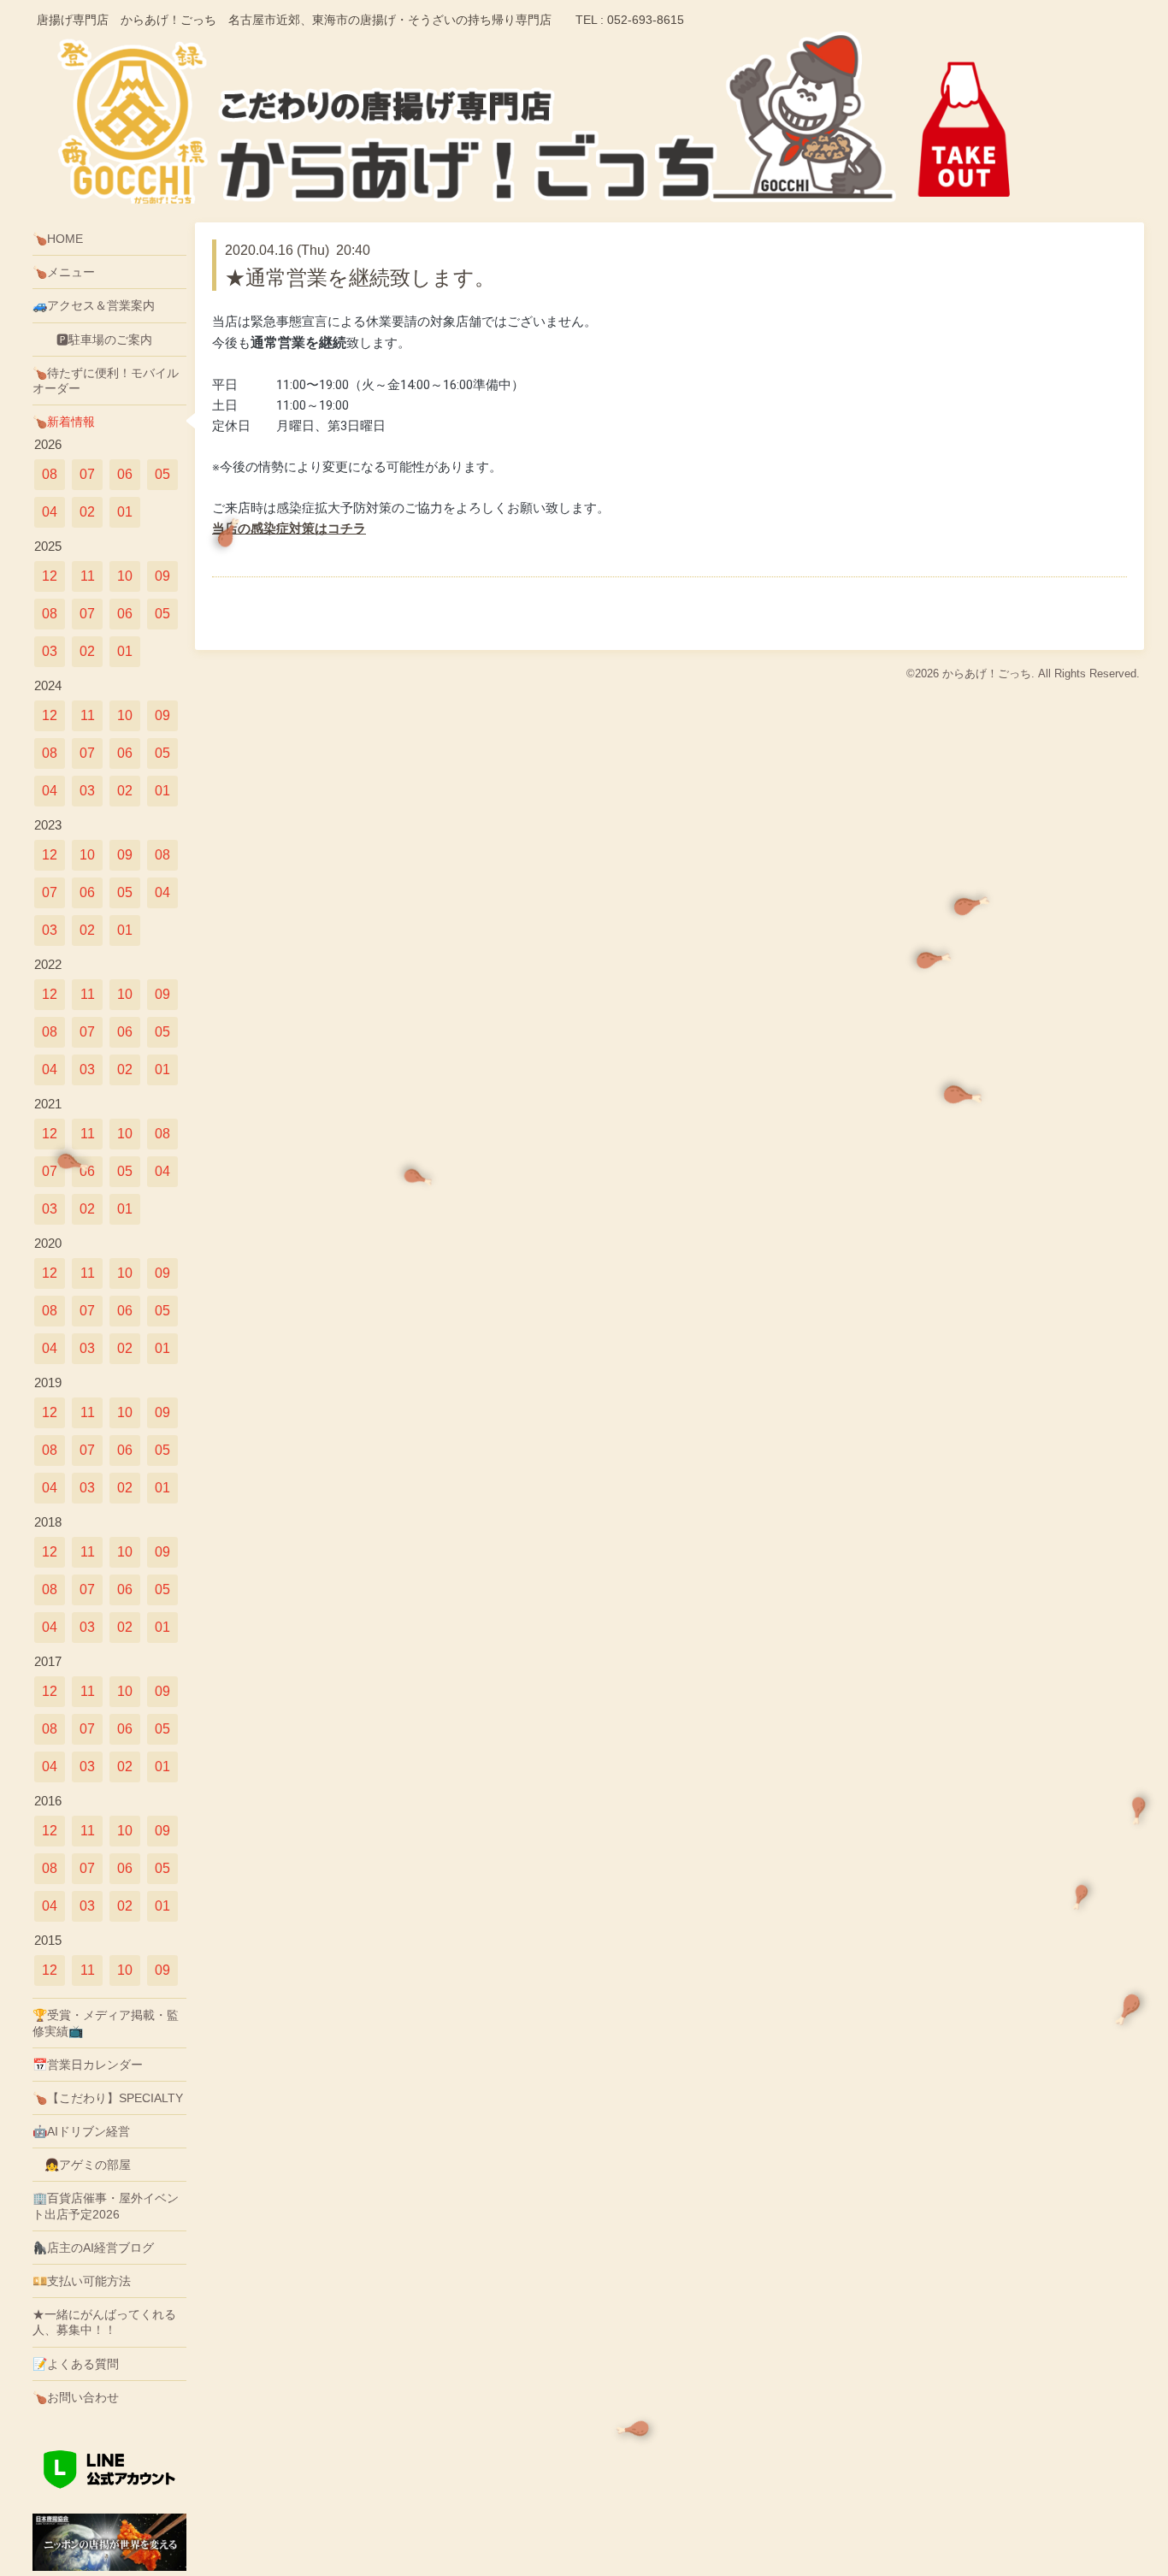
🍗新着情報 (64, 422)
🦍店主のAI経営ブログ (93, 2248)
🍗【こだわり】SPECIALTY (108, 2098)
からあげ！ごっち (987, 674)
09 (162, 576)
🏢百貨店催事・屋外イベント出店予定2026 (106, 2206)
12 (50, 576)
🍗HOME (58, 239)
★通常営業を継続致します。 (360, 278)
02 (87, 512)
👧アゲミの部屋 (82, 2165)
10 (125, 576)
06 (125, 474)
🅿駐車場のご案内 (92, 340)
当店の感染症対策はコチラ (289, 529)
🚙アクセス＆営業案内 (94, 305)
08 (50, 474)
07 (87, 474)
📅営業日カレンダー (88, 2065)
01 (125, 512)
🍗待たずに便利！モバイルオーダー (106, 381)
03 (50, 651)
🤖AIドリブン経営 (81, 2131)
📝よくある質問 (76, 2364)
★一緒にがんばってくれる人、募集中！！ (104, 2322)
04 (50, 512)
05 (162, 474)
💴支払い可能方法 (82, 2281)
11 (88, 576)
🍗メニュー (64, 272)
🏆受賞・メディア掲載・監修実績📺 (106, 2023)
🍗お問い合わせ (76, 2397)
